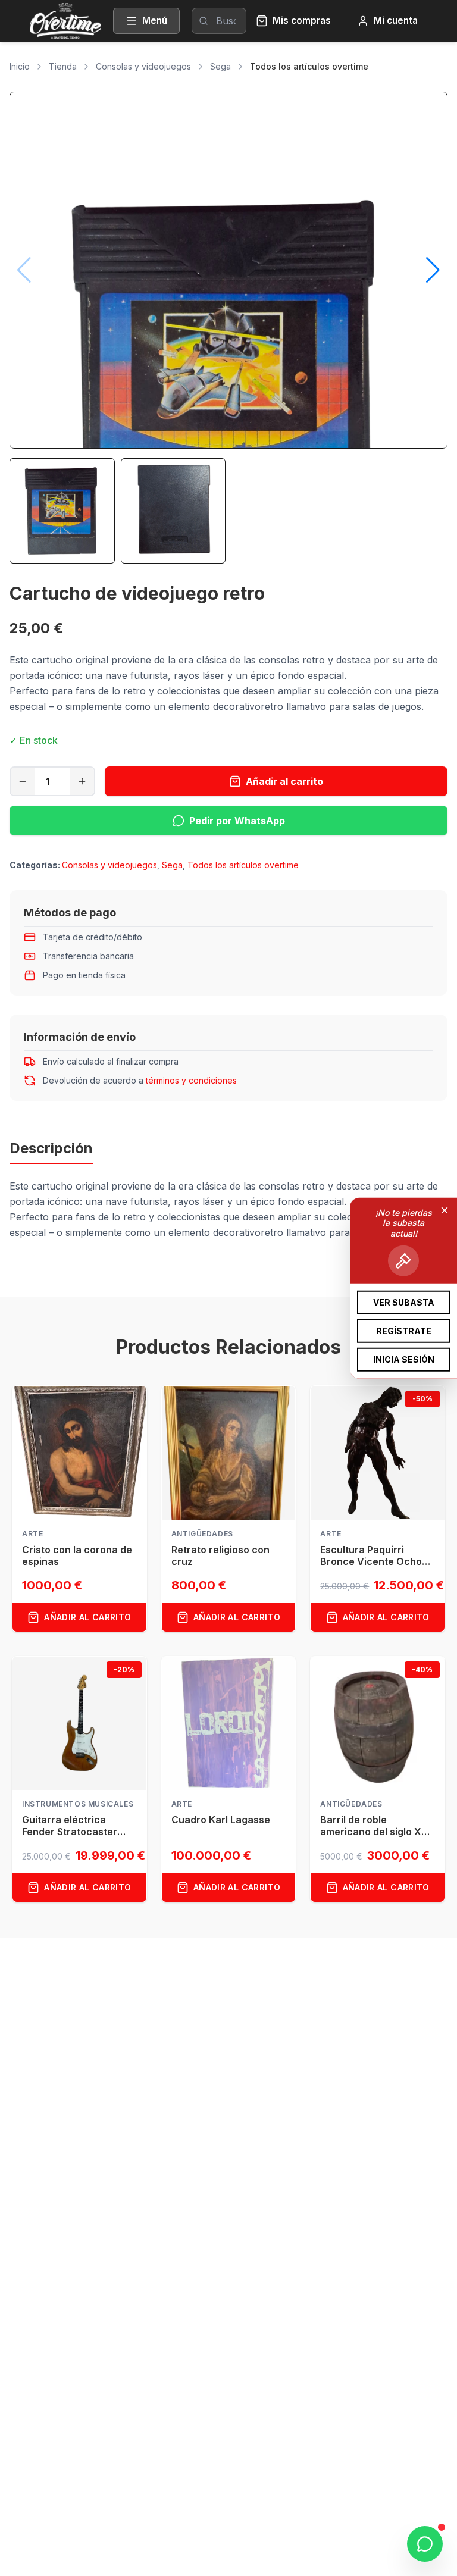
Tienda (63, 66)
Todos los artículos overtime (243, 865)
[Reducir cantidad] (23, 781)
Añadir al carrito (284, 781)
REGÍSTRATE (404, 1331)
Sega (220, 66)
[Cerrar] (445, 1210)
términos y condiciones (191, 1080)
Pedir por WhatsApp (237, 821)
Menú (155, 21)
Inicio (20, 66)
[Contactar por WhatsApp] (425, 2544)
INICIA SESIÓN (404, 1359)
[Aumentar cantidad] (82, 781)
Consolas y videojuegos (143, 66)
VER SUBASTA (404, 1302)
